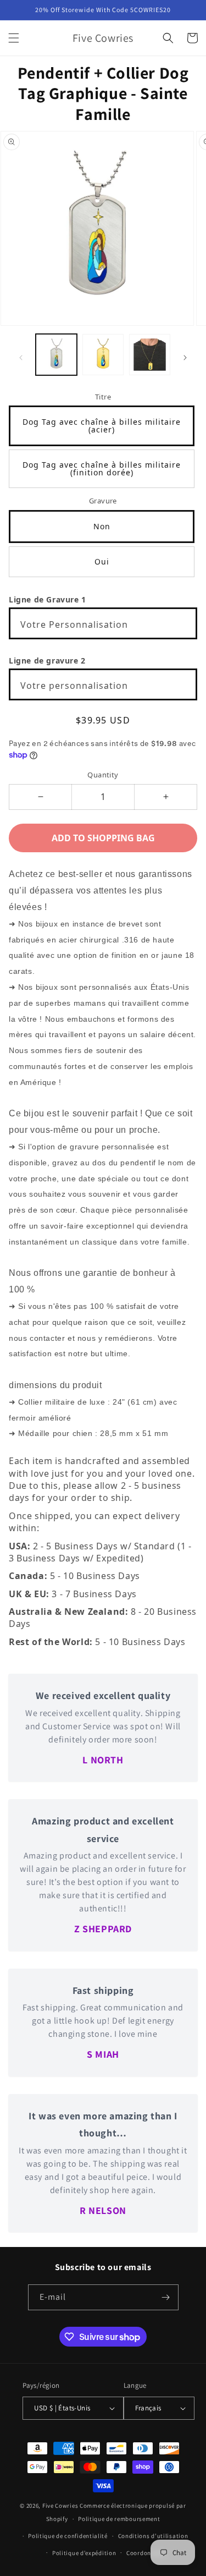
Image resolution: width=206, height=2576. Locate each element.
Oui (102, 561)
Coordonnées (145, 2553)
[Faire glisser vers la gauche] (21, 358)
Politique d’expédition (84, 2553)
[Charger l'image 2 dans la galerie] (103, 355)
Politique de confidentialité (68, 2536)
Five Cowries (60, 2506)
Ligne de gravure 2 (47, 661)
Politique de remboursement (119, 2519)
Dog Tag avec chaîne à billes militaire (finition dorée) (102, 468)
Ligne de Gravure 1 (48, 599)
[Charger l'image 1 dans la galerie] (56, 355)
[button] (14, 38)
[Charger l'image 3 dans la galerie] (150, 355)
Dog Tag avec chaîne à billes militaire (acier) (102, 426)
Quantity (103, 775)
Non (102, 526)
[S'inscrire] (166, 2297)
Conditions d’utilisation (153, 2536)
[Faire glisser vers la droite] (185, 358)
